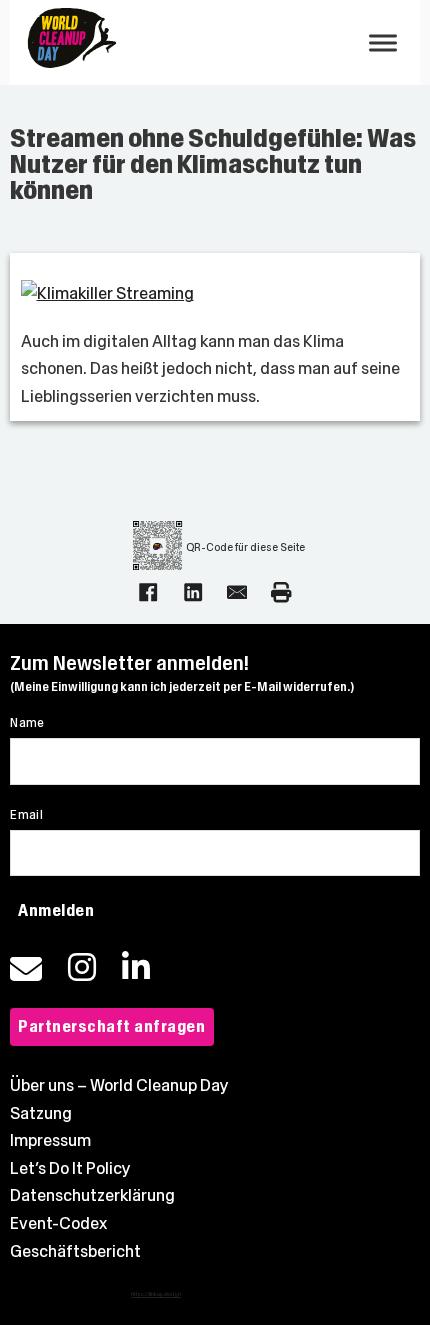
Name (27, 723)
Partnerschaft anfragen (111, 1026)
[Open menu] (383, 43)
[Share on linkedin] (193, 592)
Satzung (41, 1113)
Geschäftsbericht (75, 1251)
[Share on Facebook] (148, 592)
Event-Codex (58, 1223)
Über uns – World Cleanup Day (119, 1085)
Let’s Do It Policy (70, 1168)
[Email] (237, 592)
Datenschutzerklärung (92, 1195)
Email (26, 815)
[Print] (281, 592)
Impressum (50, 1140)
